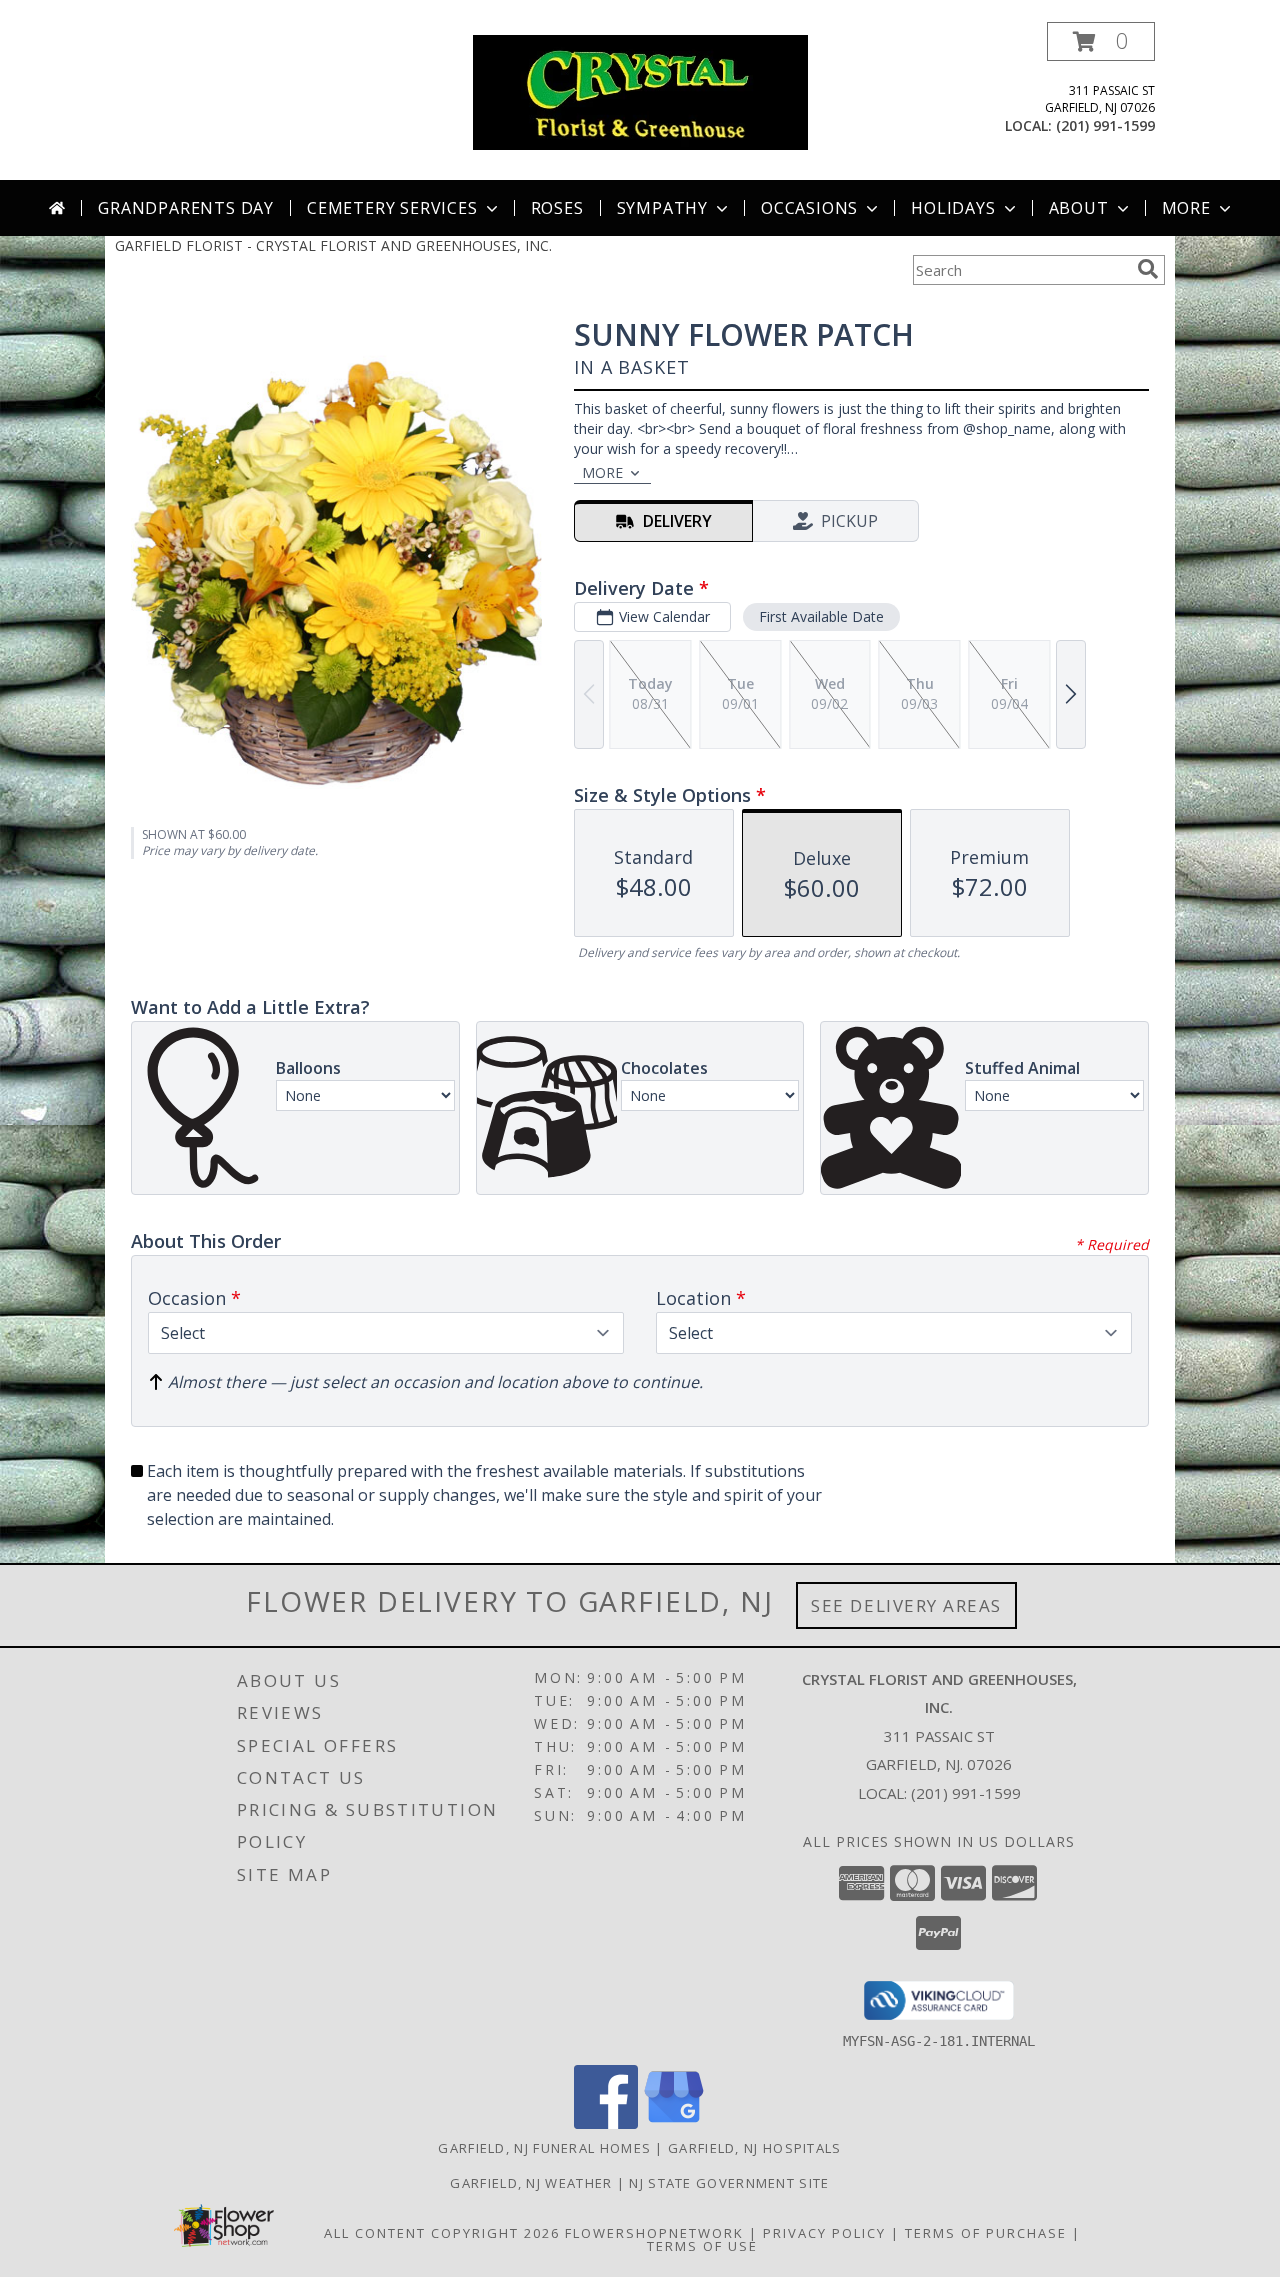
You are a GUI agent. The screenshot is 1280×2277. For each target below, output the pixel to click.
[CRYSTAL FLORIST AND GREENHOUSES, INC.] (640, 90)
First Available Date (821, 616)
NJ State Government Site (729, 2183)
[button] (1101, 41)
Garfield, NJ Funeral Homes (544, 2148)
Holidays (953, 208)
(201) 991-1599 (1105, 125)
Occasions (809, 208)
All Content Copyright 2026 (442, 2233)
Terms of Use (702, 2246)
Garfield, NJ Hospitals (755, 2148)
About (1079, 208)
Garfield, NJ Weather (531, 2183)
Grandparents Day (186, 208)
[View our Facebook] (606, 2123)
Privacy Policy (824, 2233)
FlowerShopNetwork (654, 2233)
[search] (1148, 269)
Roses (557, 208)
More (1186, 208)
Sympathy (662, 208)
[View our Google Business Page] (674, 2123)
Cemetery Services (392, 208)
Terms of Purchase (986, 2233)
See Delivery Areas (906, 1605)
